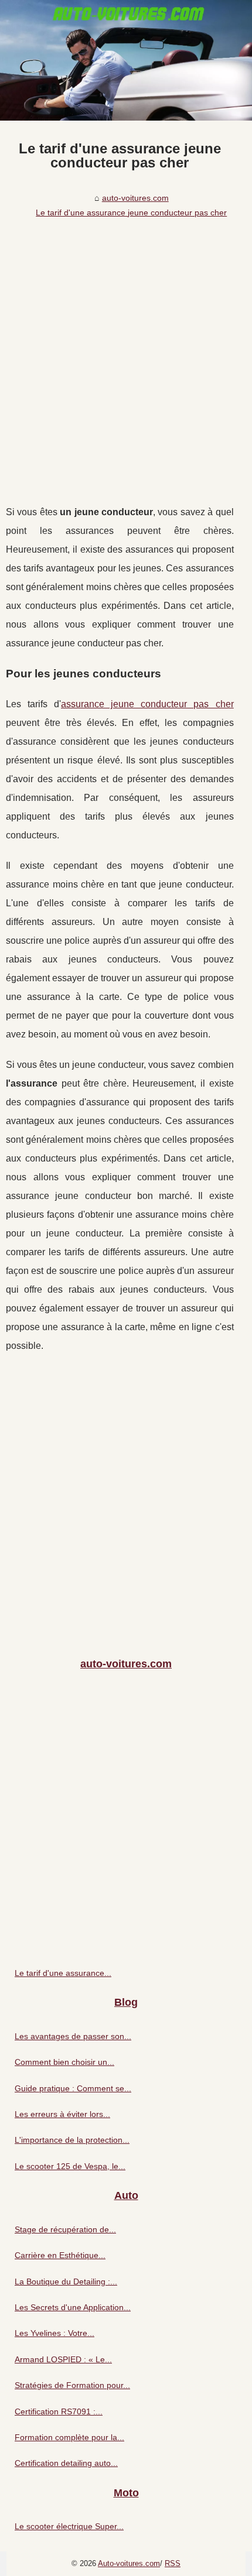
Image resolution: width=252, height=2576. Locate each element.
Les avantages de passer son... (73, 2036)
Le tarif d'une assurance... (63, 1973)
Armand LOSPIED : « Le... (63, 2359)
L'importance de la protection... (72, 2140)
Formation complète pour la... (69, 2437)
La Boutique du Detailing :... (66, 2282)
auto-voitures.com (135, 198)
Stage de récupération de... (65, 2229)
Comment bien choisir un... (64, 2062)
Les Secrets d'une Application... (73, 2307)
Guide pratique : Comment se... (73, 2088)
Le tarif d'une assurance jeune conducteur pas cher (131, 213)
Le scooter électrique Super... (69, 2526)
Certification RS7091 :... (59, 2411)
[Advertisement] (126, 354)
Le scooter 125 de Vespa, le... (70, 2166)
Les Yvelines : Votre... (55, 2333)
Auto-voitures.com (129, 2563)
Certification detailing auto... (66, 2463)
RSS (173, 2563)
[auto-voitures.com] (126, 60)
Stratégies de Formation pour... (72, 2385)
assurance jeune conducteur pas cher (147, 704)
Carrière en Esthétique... (60, 2255)
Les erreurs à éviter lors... (62, 2114)
